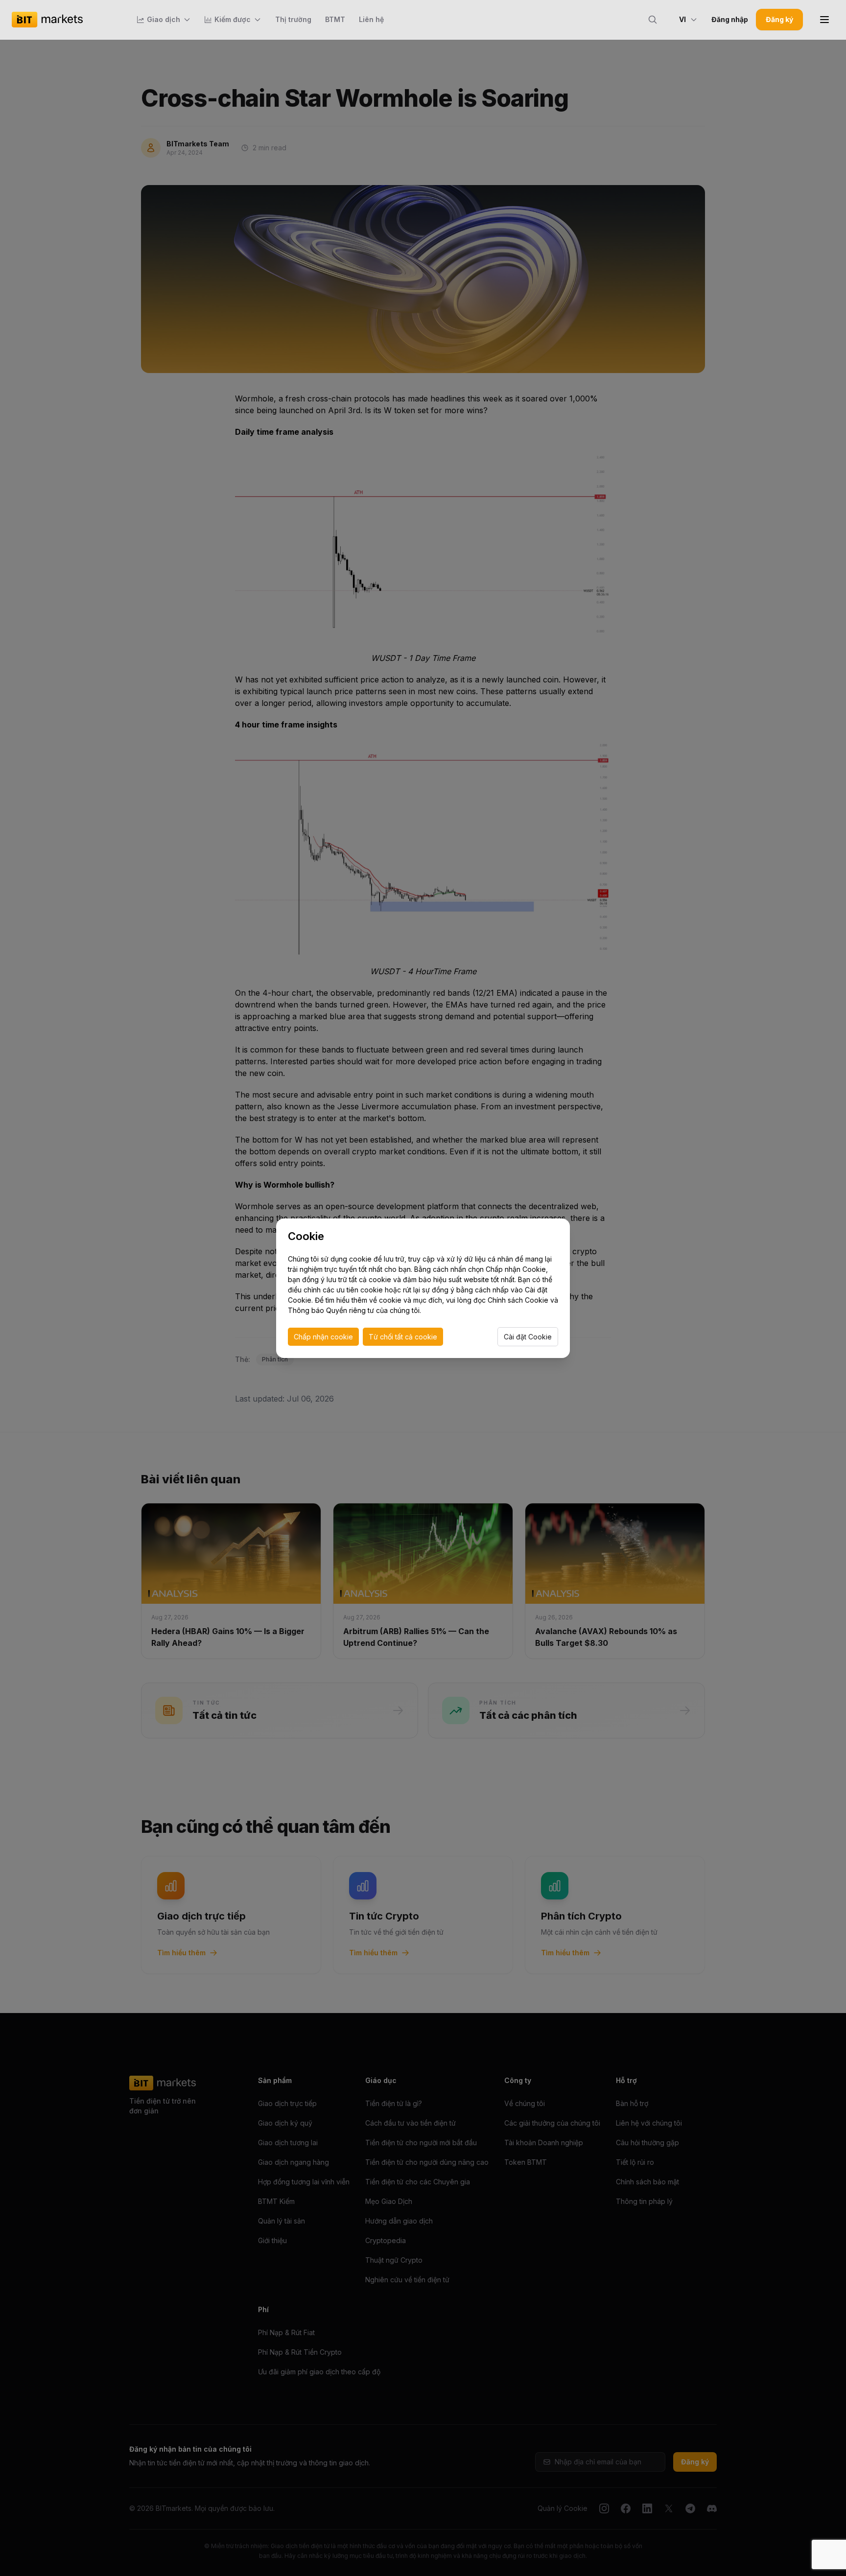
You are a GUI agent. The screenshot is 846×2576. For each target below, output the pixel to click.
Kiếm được (233, 19)
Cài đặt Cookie (528, 1337)
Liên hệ (371, 19)
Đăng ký (779, 19)
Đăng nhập (730, 19)
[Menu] (824, 20)
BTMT (335, 19)
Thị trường (293, 19)
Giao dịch (164, 19)
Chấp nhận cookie (323, 1337)
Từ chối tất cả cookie (403, 1337)
